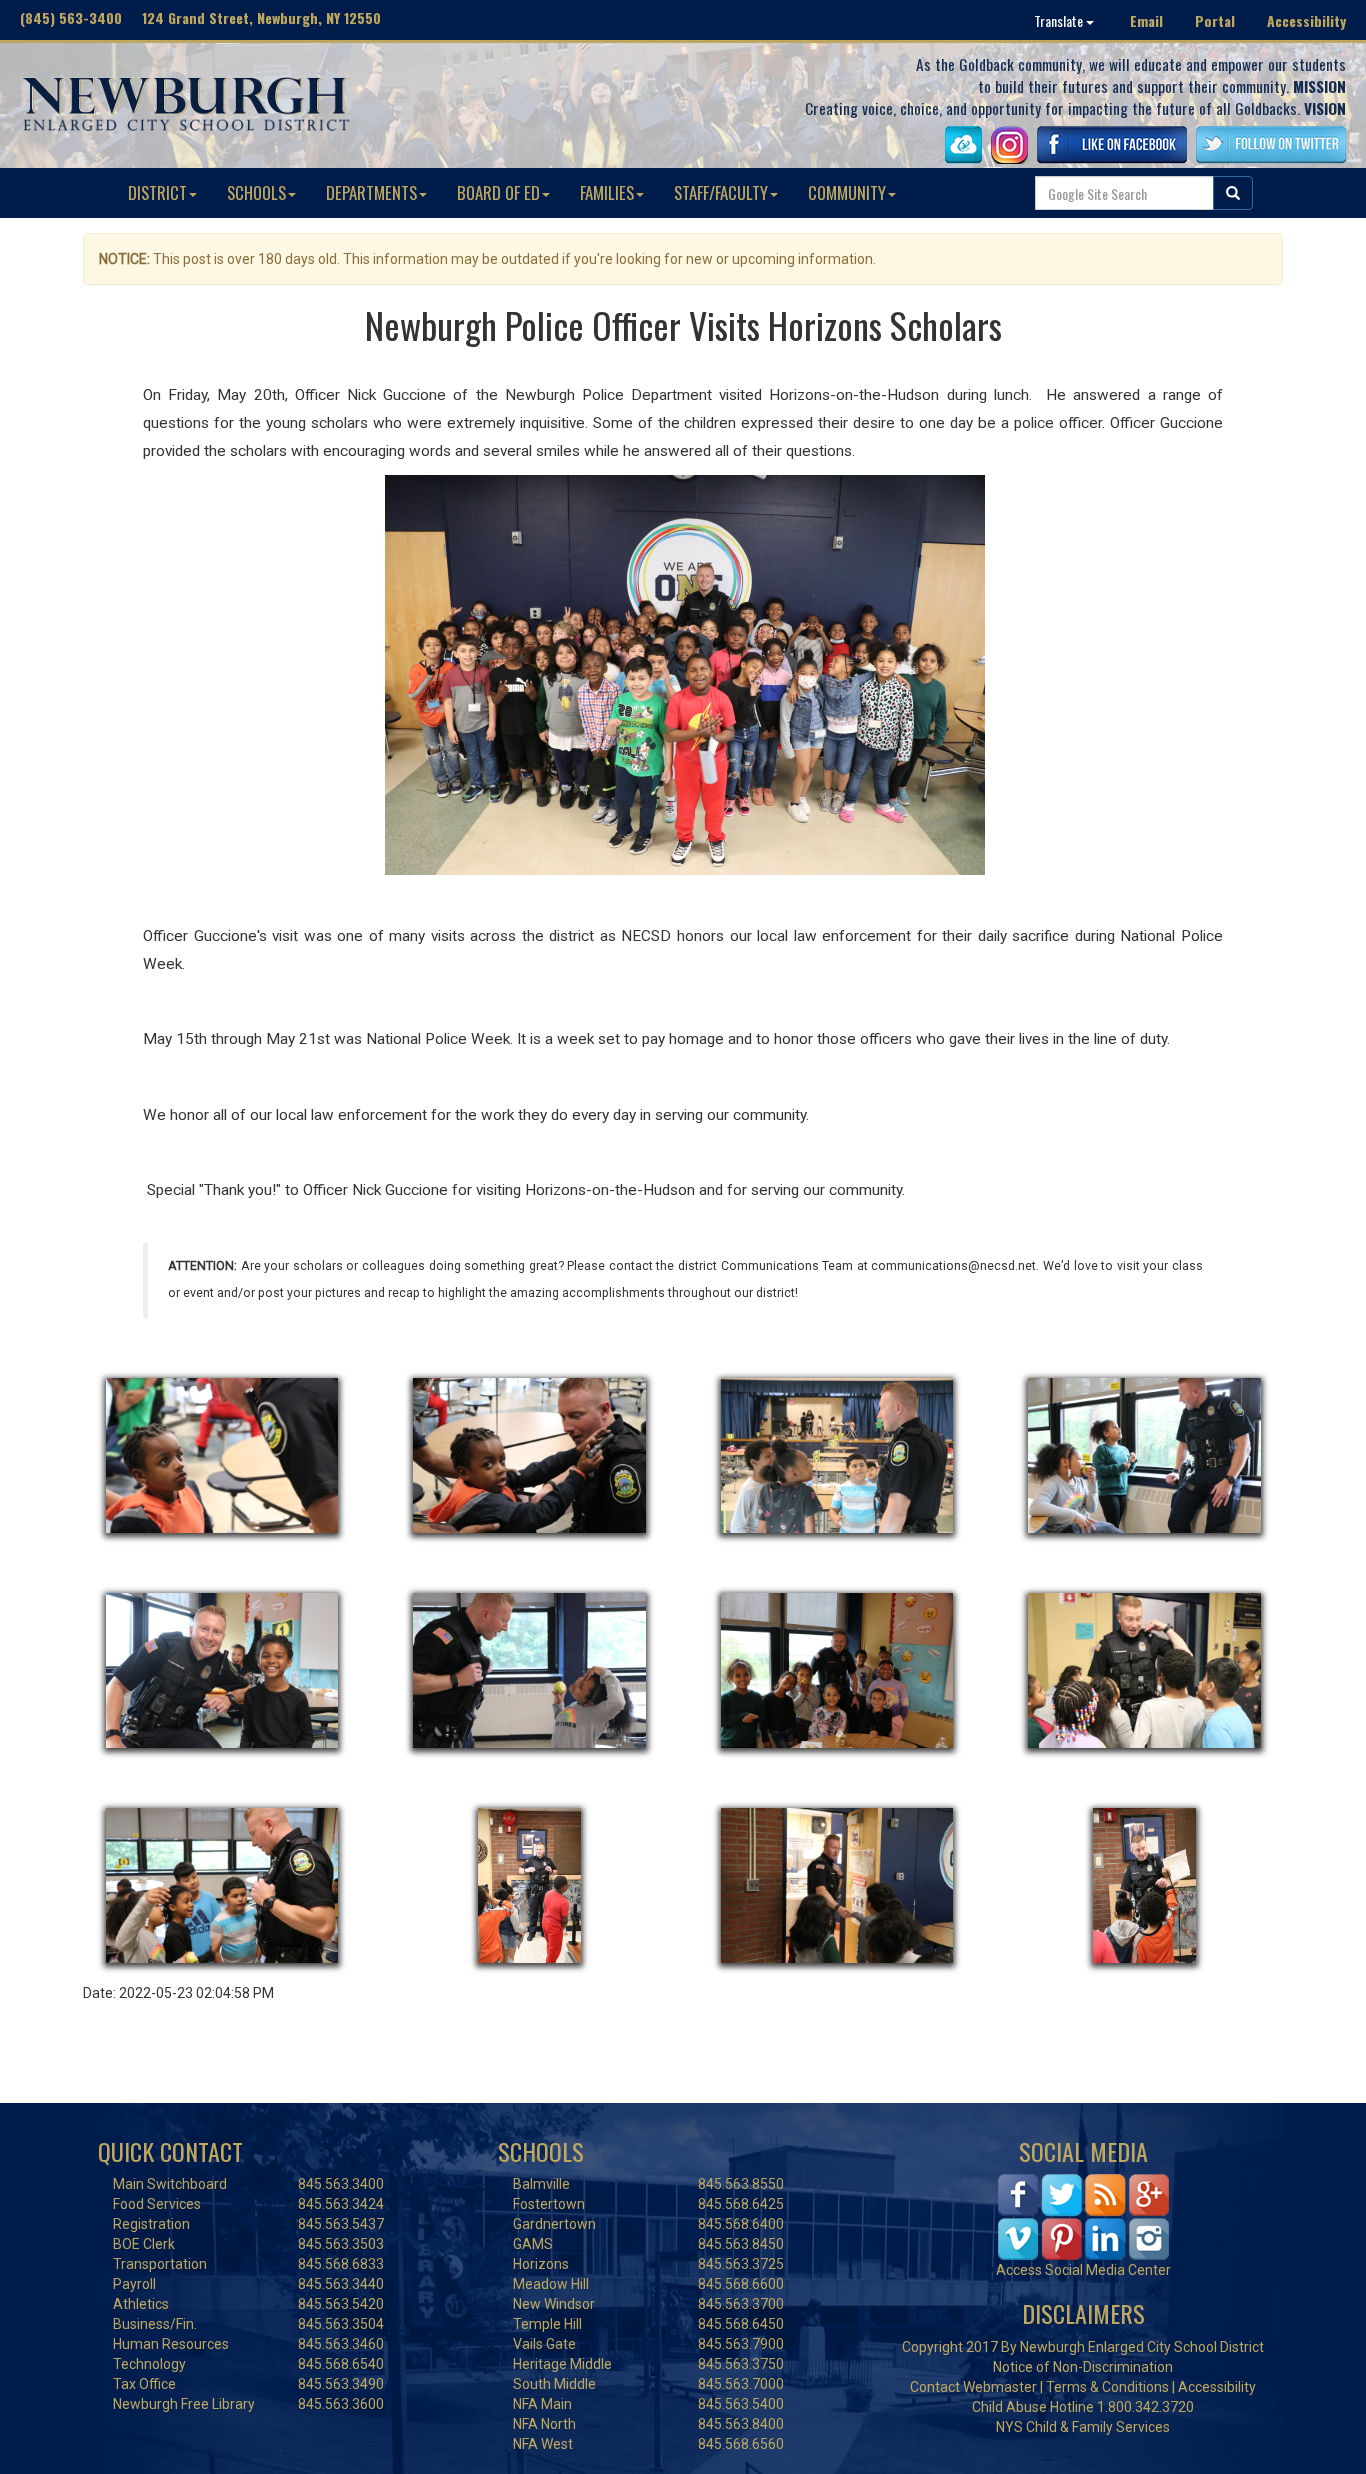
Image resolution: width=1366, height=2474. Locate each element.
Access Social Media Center (1083, 2270)
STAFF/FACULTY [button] (721, 192)
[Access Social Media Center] (1083, 2216)
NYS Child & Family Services (1083, 2427)
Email (1146, 20)
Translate (1060, 20)
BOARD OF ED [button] (498, 192)
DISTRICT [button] (157, 192)
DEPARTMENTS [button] (371, 192)
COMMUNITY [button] (847, 192)
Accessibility (1306, 20)
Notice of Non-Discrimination (1083, 2367)
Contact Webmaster (973, 2387)
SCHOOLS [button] (256, 192)
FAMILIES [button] (607, 192)
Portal (1215, 20)
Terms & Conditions (1107, 2387)
